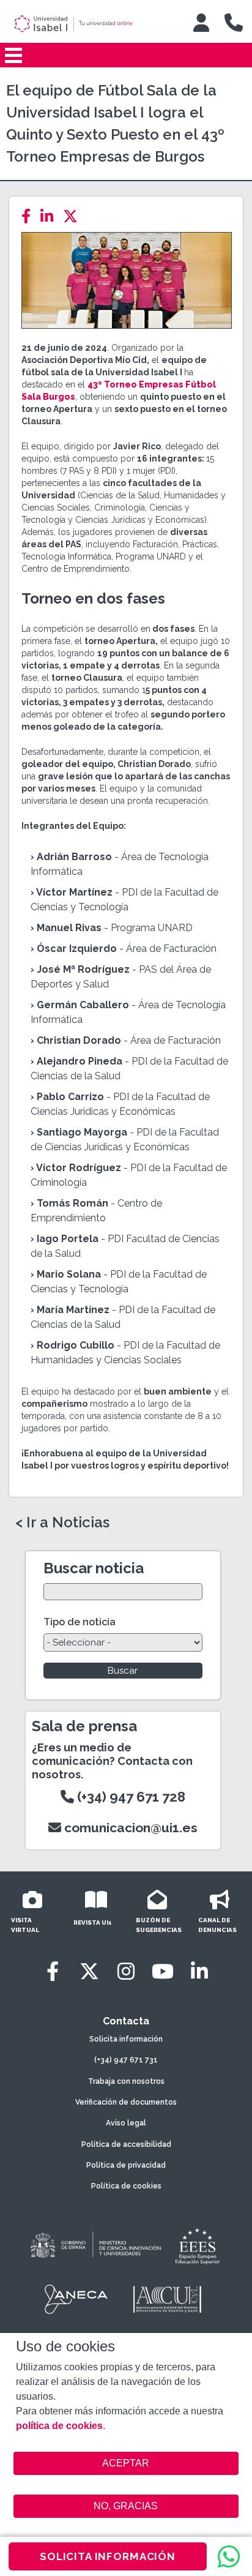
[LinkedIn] (50, 216)
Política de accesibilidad (126, 2144)
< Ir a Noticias (62, 1522)
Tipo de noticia (80, 1622)
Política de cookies (126, 2186)
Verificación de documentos (126, 2102)
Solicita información (126, 2039)
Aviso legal (126, 2123)
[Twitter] (74, 216)
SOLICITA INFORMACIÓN (108, 2556)
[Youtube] (163, 1971)
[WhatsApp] (229, 2556)
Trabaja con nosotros (126, 2081)
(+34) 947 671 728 (130, 1797)
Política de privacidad (126, 2165)
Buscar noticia (94, 1568)
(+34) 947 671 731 (126, 2060)
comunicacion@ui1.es (129, 1828)
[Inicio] (90, 24)
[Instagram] (126, 1971)
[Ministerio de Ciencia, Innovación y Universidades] (95, 2245)
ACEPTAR (126, 2463)
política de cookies (59, 2426)
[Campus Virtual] (201, 23)
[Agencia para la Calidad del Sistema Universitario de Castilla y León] (167, 2299)
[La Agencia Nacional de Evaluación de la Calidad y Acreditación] (76, 2299)
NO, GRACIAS (126, 2506)
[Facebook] (30, 216)
